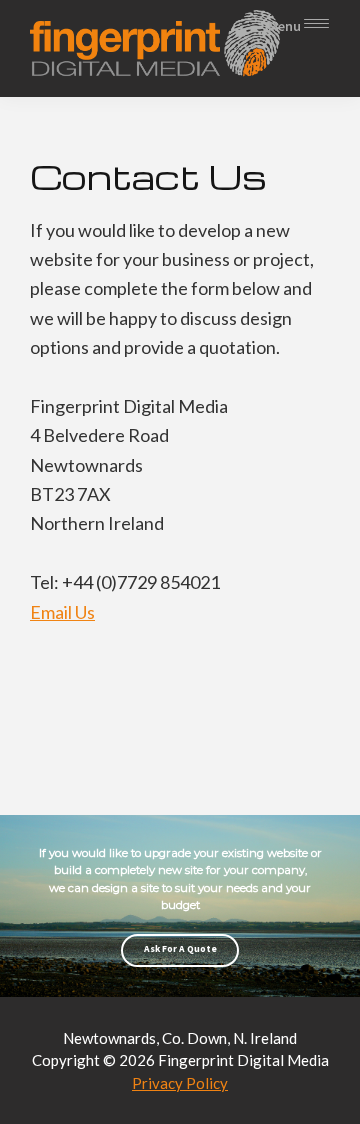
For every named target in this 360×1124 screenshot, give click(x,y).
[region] (180, 905)
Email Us (62, 612)
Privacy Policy (180, 1083)
